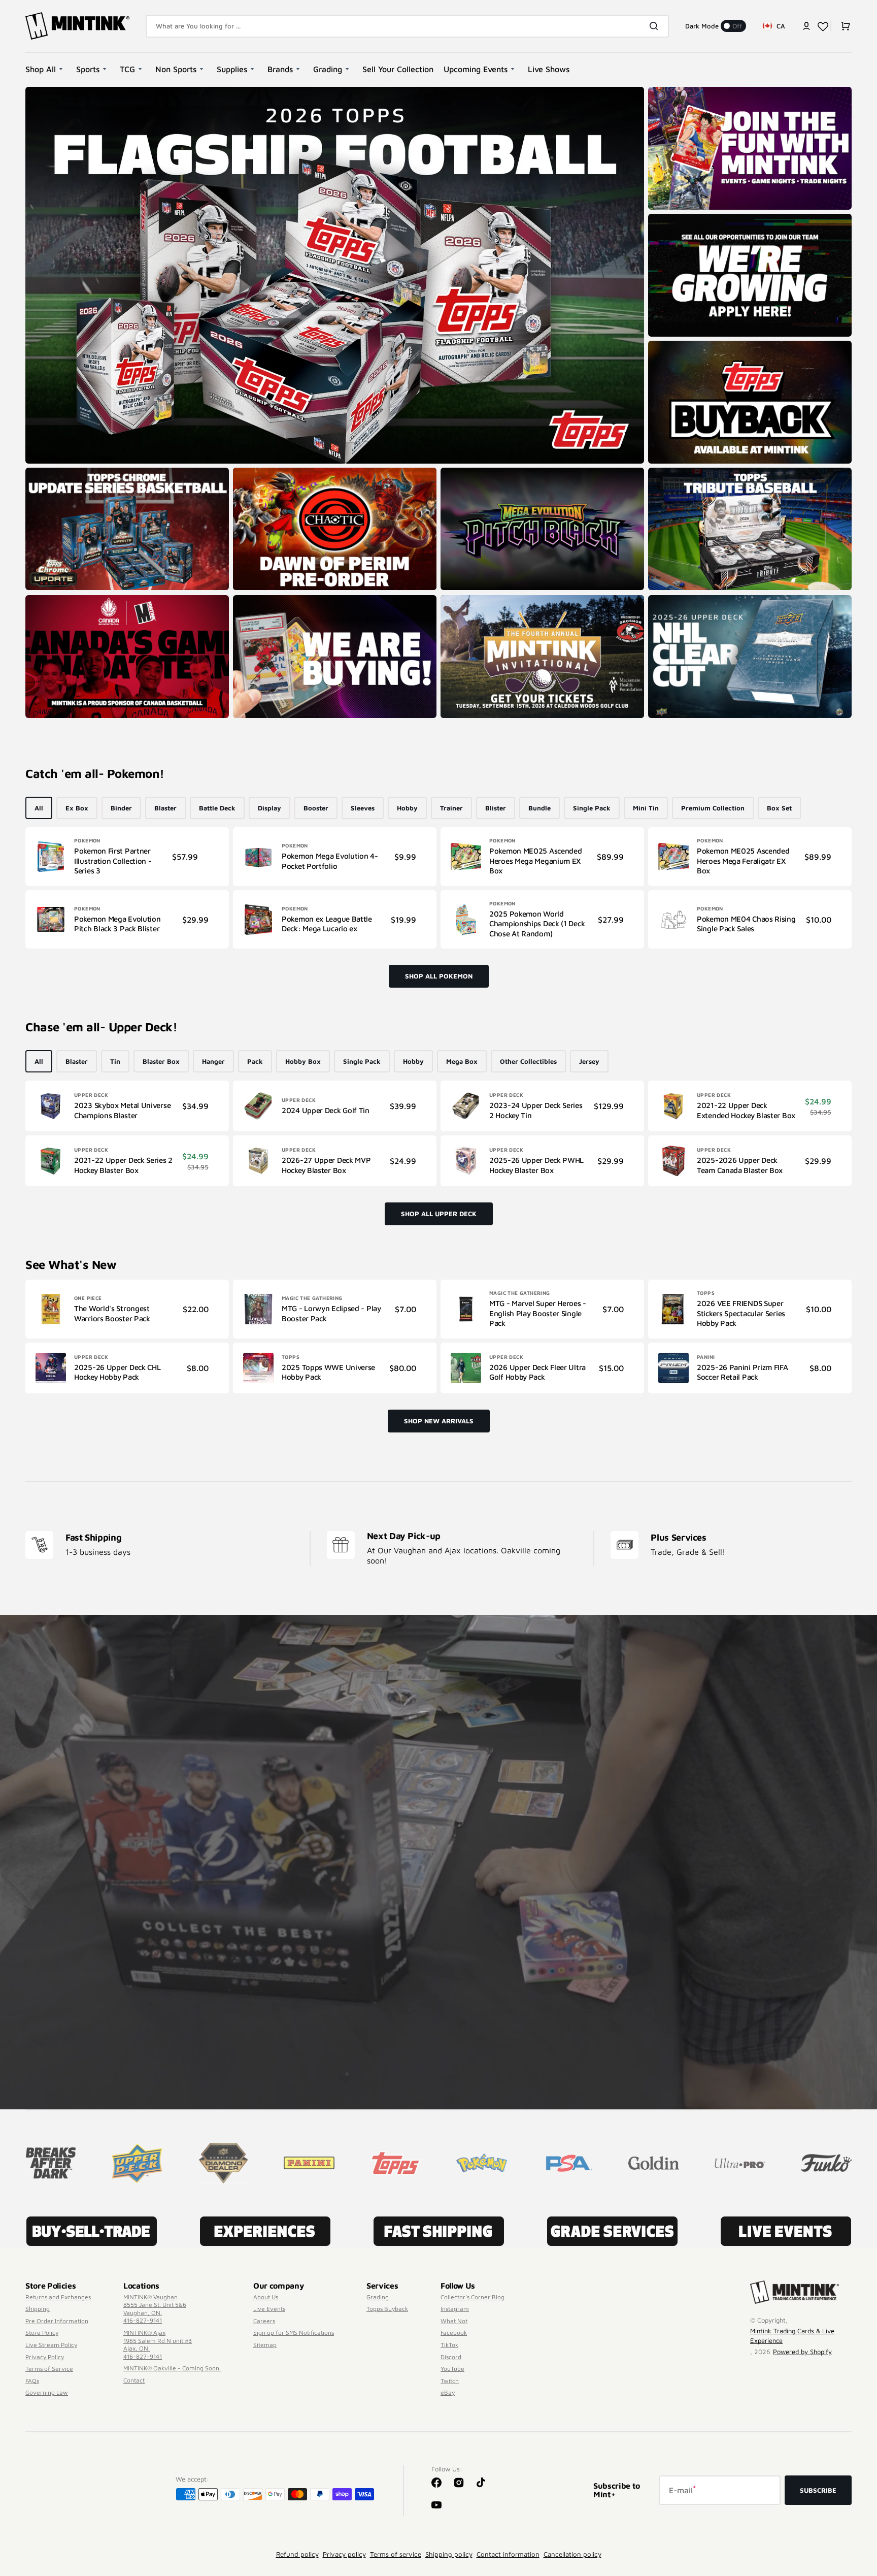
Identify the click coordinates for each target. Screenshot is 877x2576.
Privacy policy (344, 2554)
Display (269, 808)
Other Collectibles (528, 1061)
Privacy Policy (45, 2357)
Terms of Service (49, 2369)
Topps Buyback (387, 2309)
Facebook (454, 2333)
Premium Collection (713, 808)
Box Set (779, 808)
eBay (448, 2392)
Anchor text (47, 92)
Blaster (165, 808)
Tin (115, 1061)
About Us (266, 2297)
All (39, 808)
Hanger (213, 1061)
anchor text (670, 219)
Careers (264, 2321)
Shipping (38, 2309)
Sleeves (363, 808)
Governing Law (47, 2392)
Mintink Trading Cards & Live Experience (792, 2336)
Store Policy (42, 2333)
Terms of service (396, 2554)
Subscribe (818, 2490)
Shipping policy (449, 2554)
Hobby (407, 808)
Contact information (508, 2554)
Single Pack (592, 808)
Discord (451, 2357)
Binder (121, 808)
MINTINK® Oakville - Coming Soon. (172, 2368)
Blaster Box (161, 1061)
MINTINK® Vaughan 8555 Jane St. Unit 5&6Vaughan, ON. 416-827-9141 (155, 2309)
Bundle (539, 808)
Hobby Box (303, 1061)
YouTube (452, 2369)
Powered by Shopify (802, 2352)
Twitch (450, 2381)
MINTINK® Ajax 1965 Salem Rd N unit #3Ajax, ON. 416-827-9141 (158, 2344)
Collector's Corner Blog (473, 2297)
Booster (316, 808)
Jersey (589, 1061)
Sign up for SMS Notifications (294, 2333)
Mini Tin (646, 808)
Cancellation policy (572, 2554)
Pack (255, 1061)
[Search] (656, 26)
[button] (806, 26)
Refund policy (297, 2554)
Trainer (451, 808)
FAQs (32, 2381)
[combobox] (407, 26)
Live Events (269, 2309)
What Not (454, 2321)
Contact (134, 2380)
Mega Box (462, 1061)
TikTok (449, 2345)
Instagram (455, 2309)
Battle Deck (217, 808)
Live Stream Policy (51, 2345)
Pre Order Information (57, 2321)
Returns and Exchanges (58, 2297)
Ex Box (77, 808)
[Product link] (127, 857)
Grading (378, 2297)
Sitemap (265, 2345)
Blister (496, 808)
